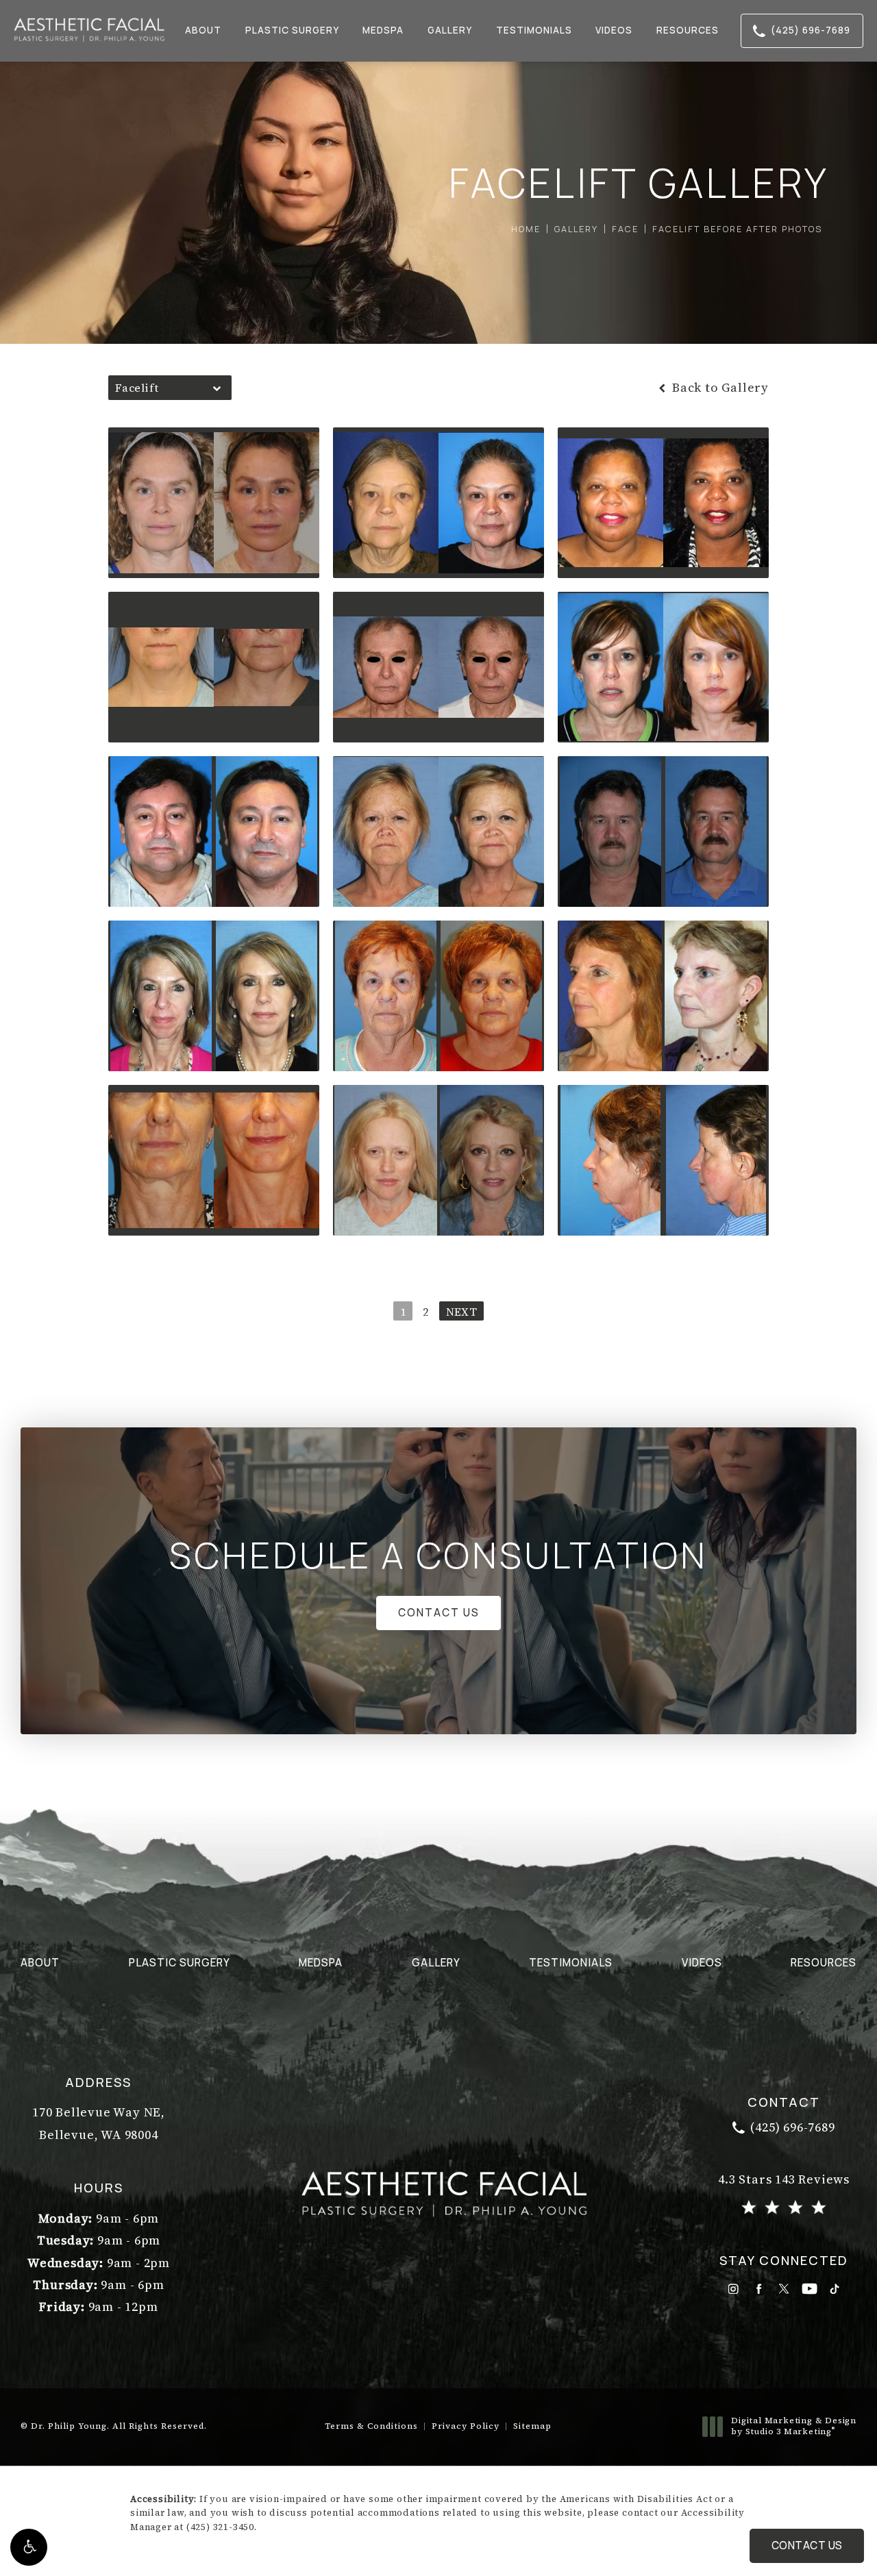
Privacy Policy (466, 2426)
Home (526, 229)
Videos (614, 30)
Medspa (383, 30)
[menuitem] (733, 2289)
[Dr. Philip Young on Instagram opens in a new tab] (733, 2289)
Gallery (450, 30)
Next (461, 1312)
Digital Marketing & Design (793, 2426)
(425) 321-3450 (220, 2527)
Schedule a (438, 1555)
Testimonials (534, 30)
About (203, 30)
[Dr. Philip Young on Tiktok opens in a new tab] (835, 2289)
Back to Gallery (719, 388)
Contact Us (439, 1613)
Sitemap (532, 2426)
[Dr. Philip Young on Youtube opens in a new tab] (810, 2289)
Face (625, 229)
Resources (688, 30)
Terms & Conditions (371, 2426)
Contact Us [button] (807, 2546)
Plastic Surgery (292, 30)
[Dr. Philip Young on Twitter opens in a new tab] (784, 2289)
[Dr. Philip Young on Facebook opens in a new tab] (759, 2289)
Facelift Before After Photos (737, 229)
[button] (29, 2547)
